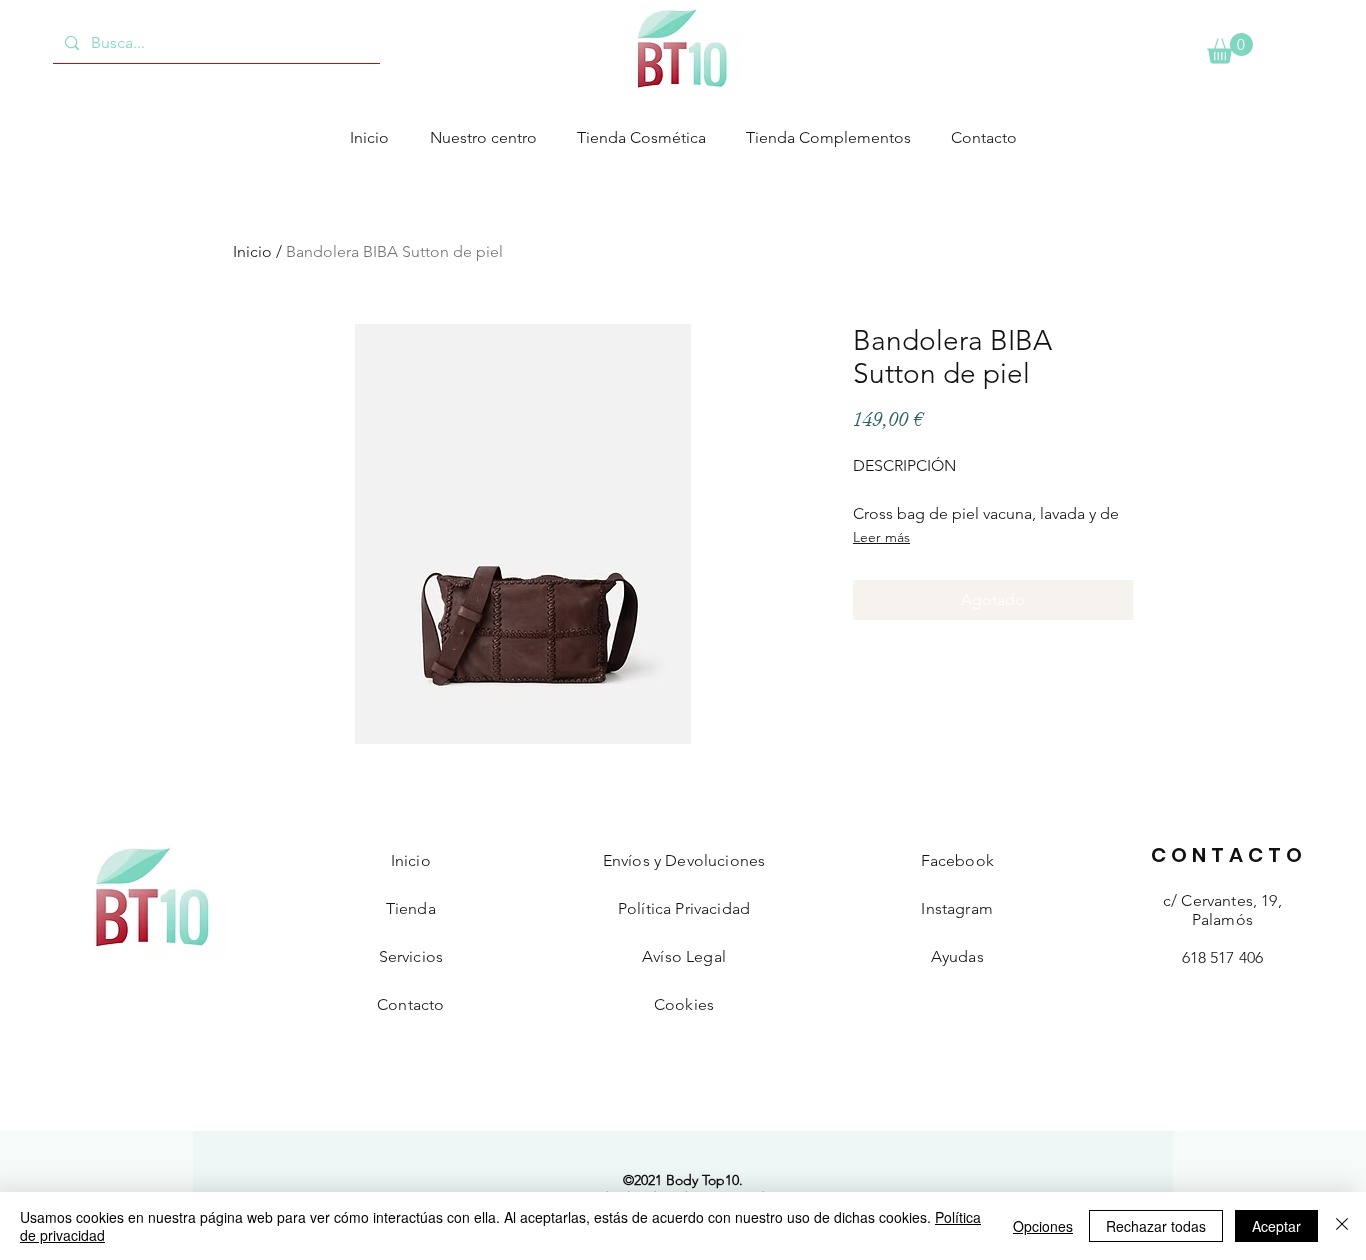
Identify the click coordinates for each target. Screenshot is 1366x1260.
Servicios (411, 956)
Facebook (957, 860)
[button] (1230, 48)
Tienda (411, 908)
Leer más (881, 537)
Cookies (684, 1004)
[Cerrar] (1342, 1226)
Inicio (252, 251)
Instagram (956, 908)
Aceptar (1276, 1226)
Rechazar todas (1156, 1226)
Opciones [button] (1043, 1226)
